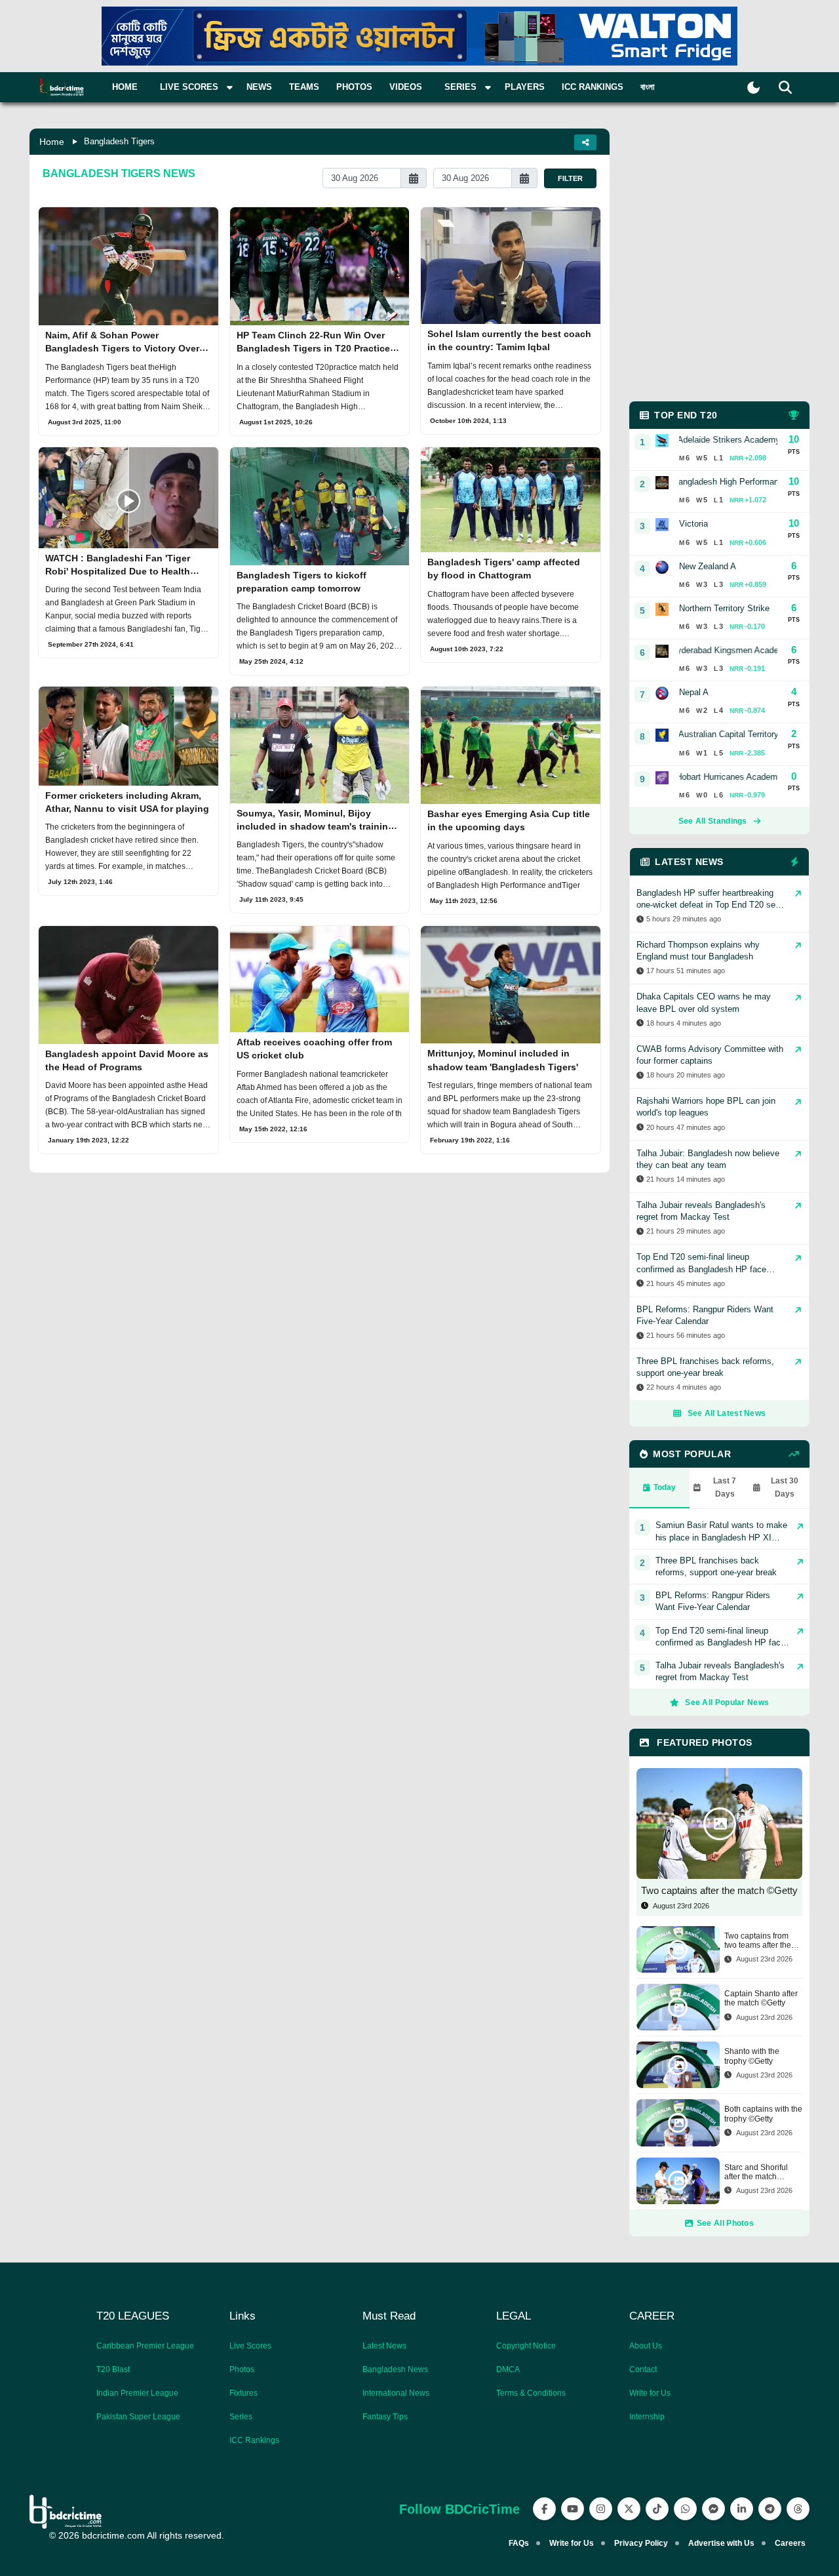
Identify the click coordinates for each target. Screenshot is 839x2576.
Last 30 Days (785, 1487)
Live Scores (250, 2346)
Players (525, 87)
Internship (647, 2417)
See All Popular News (727, 1702)
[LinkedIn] (742, 2509)
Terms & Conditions (531, 2393)
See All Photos (725, 2223)
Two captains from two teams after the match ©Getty (758, 1941)
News (259, 87)
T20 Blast (113, 2369)
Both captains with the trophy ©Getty (763, 2114)
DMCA (508, 2369)
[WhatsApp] (685, 2509)
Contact (643, 2369)
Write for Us (650, 2393)
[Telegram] (770, 2509)
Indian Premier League (137, 2393)
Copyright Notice (526, 2346)
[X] (629, 2509)
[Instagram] (601, 2509)
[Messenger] (713, 2509)
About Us (646, 2346)
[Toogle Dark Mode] (753, 88)
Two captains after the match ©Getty (719, 1890)
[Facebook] (544, 2509)
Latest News (384, 2346)
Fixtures (244, 2393)
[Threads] (798, 2509)
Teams (304, 87)
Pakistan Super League (138, 2417)
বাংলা (648, 87)
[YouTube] (573, 2509)
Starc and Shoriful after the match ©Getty (756, 2172)
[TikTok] (657, 2509)
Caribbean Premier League (145, 2346)
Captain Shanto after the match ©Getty (761, 1998)
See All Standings (713, 821)
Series (241, 2417)
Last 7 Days (725, 1487)
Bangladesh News (395, 2369)
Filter (570, 178)
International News (396, 2393)
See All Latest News (727, 1413)
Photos (354, 87)
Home (125, 87)
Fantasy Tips (385, 2417)
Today (665, 1487)
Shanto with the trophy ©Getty (752, 2056)
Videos (406, 87)
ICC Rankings (593, 87)
